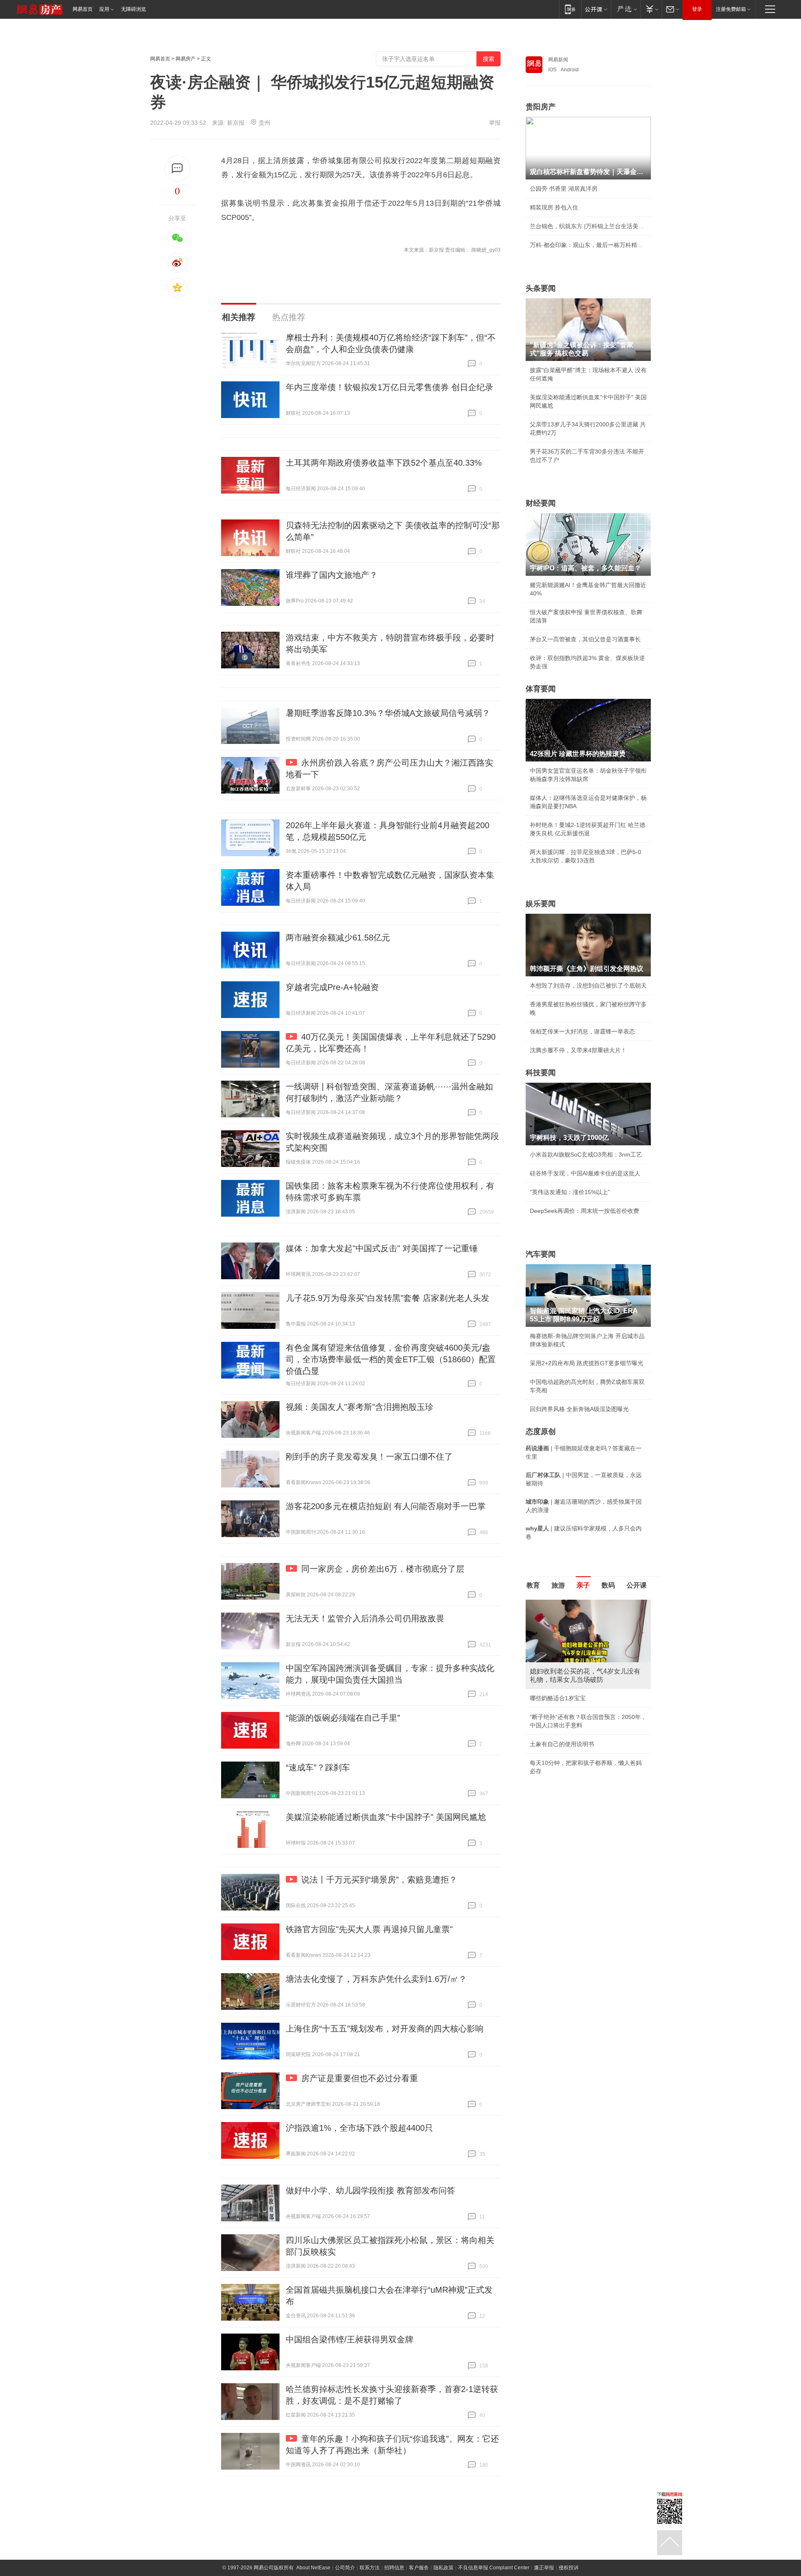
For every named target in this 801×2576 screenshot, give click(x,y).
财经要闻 (541, 503)
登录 (697, 9)
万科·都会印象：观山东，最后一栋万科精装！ (588, 245)
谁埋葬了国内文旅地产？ (332, 575)
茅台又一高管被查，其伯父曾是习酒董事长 (585, 639)
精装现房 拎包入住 (554, 207)
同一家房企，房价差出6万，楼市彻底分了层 (383, 1569)
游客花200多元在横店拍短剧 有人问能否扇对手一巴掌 (386, 1506)
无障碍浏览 (133, 9)
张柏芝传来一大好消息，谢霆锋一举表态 (582, 1031)
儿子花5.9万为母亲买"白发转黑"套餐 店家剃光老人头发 (388, 1298)
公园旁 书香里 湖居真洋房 (564, 189)
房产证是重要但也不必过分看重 (360, 2078)
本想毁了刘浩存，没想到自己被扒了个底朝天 (588, 986)
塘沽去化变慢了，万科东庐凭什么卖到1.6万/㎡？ (376, 1979)
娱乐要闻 (541, 904)
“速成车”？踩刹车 (318, 1767)
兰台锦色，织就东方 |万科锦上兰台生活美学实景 (588, 226)
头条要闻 (541, 288)
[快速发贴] (178, 168)
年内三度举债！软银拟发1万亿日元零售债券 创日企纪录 (389, 387)
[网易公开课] (596, 9)
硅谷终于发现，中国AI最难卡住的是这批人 (585, 1173)
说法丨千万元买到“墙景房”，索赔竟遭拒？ (379, 1880)
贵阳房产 (541, 107)
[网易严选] (626, 9)
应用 (104, 9)
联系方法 (370, 2568)
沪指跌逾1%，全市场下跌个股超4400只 (359, 2128)
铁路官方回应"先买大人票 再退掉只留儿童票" (369, 1929)
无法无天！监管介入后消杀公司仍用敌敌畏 (365, 1618)
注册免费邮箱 (731, 9)
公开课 (637, 1585)
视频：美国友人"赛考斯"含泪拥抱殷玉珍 (360, 1407)
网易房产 (186, 59)
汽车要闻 (541, 1254)
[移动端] (570, 9)
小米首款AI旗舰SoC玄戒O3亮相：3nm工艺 (586, 1154)
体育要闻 (541, 689)
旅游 (558, 1585)
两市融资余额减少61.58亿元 (338, 938)
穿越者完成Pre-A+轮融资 (332, 987)
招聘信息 (394, 2568)
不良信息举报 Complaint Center (494, 2568)
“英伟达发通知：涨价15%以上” (570, 1192)
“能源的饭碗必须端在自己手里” (343, 1718)
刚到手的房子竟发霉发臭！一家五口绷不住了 (369, 1457)
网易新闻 (558, 60)
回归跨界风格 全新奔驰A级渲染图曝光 (579, 1409)
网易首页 (83, 9)
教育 (533, 1585)
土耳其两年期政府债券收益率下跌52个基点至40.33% (384, 463)
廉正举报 (544, 2568)
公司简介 (345, 2568)
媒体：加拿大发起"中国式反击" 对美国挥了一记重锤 (382, 1248)
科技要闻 (541, 1073)
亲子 (583, 1585)
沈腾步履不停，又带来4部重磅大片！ (578, 1050)
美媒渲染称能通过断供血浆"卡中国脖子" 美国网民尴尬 (386, 1817)
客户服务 (419, 2568)
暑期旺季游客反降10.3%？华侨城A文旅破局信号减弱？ (388, 713)
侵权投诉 (569, 2568)
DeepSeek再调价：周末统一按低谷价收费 (584, 1211)
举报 (495, 123)
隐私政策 (443, 2568)
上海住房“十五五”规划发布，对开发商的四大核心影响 (385, 2029)
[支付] (651, 9)
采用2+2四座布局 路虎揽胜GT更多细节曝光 (587, 1363)
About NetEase (313, 2568)
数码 (608, 1585)
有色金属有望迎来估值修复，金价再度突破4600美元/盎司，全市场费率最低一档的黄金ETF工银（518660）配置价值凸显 (391, 1359)
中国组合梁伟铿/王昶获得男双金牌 (350, 2339)
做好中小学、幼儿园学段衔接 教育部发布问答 (370, 2190)
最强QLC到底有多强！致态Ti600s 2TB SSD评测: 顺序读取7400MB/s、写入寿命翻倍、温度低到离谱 (587, 1715)
